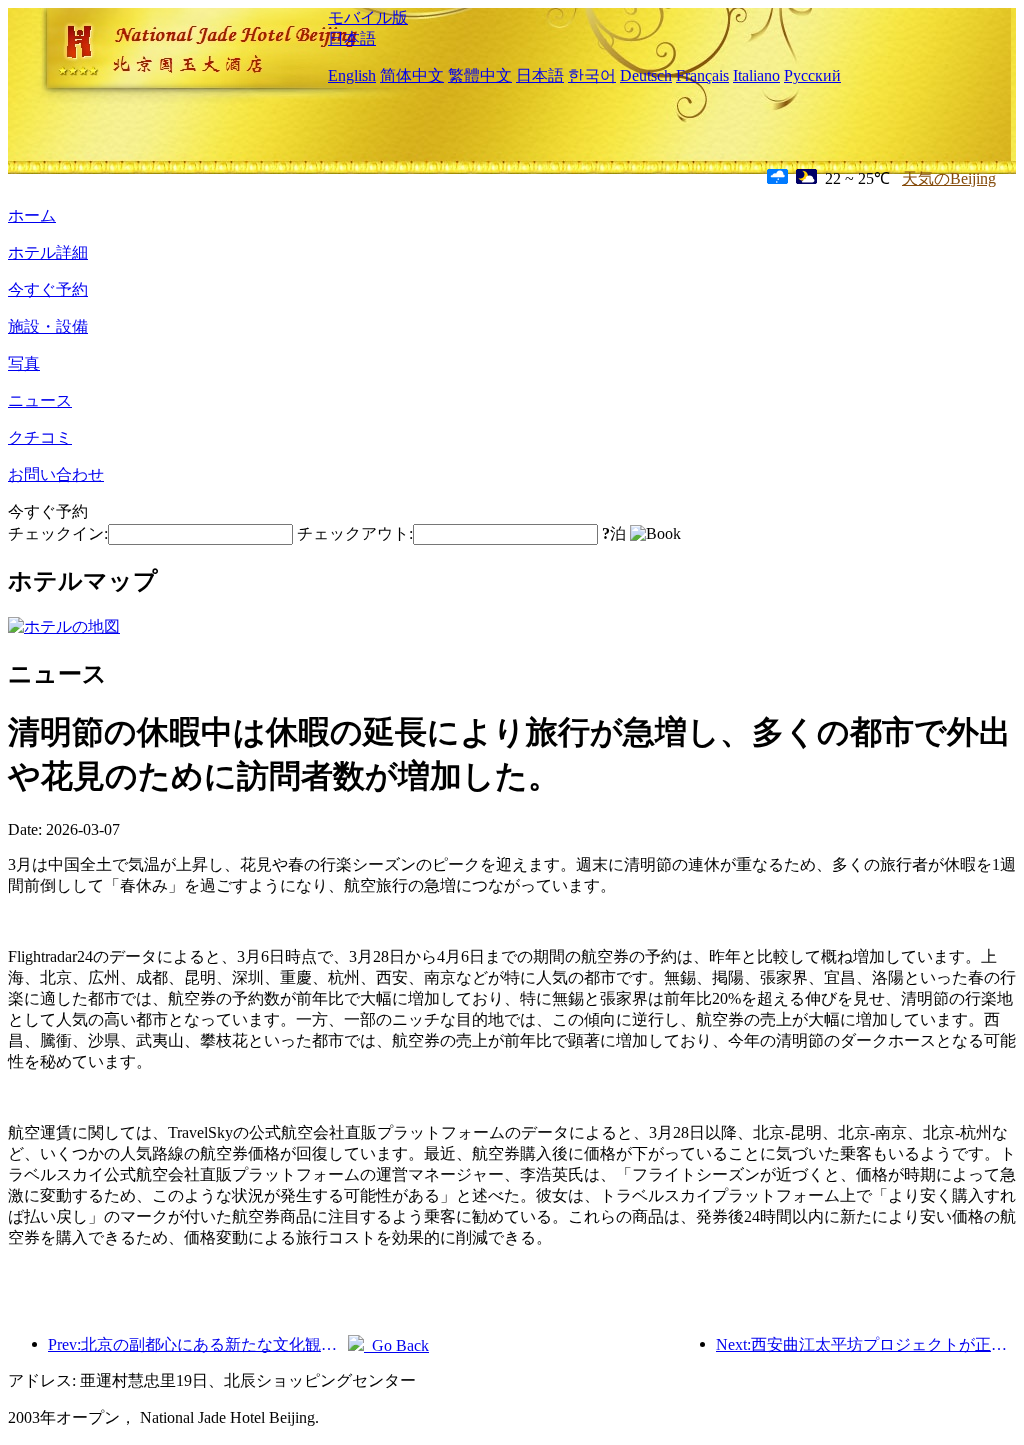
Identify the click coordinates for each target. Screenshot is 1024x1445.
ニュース (40, 400)
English (352, 75)
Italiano (756, 75)
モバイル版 (368, 17)
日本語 (352, 38)
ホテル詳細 (48, 252)
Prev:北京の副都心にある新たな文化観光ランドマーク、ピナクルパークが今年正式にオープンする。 (198, 1344)
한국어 (592, 75)
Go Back (396, 1345)
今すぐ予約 (48, 289)
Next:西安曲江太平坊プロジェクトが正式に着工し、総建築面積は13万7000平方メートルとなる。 (866, 1344)
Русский (812, 75)
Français (702, 75)
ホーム (32, 215)
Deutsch (646, 75)
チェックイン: (58, 533)
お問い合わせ (56, 474)
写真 (24, 363)
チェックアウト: (355, 533)
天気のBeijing (949, 178)
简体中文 (412, 75)
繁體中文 (480, 75)
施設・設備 (48, 326)
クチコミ (40, 437)
